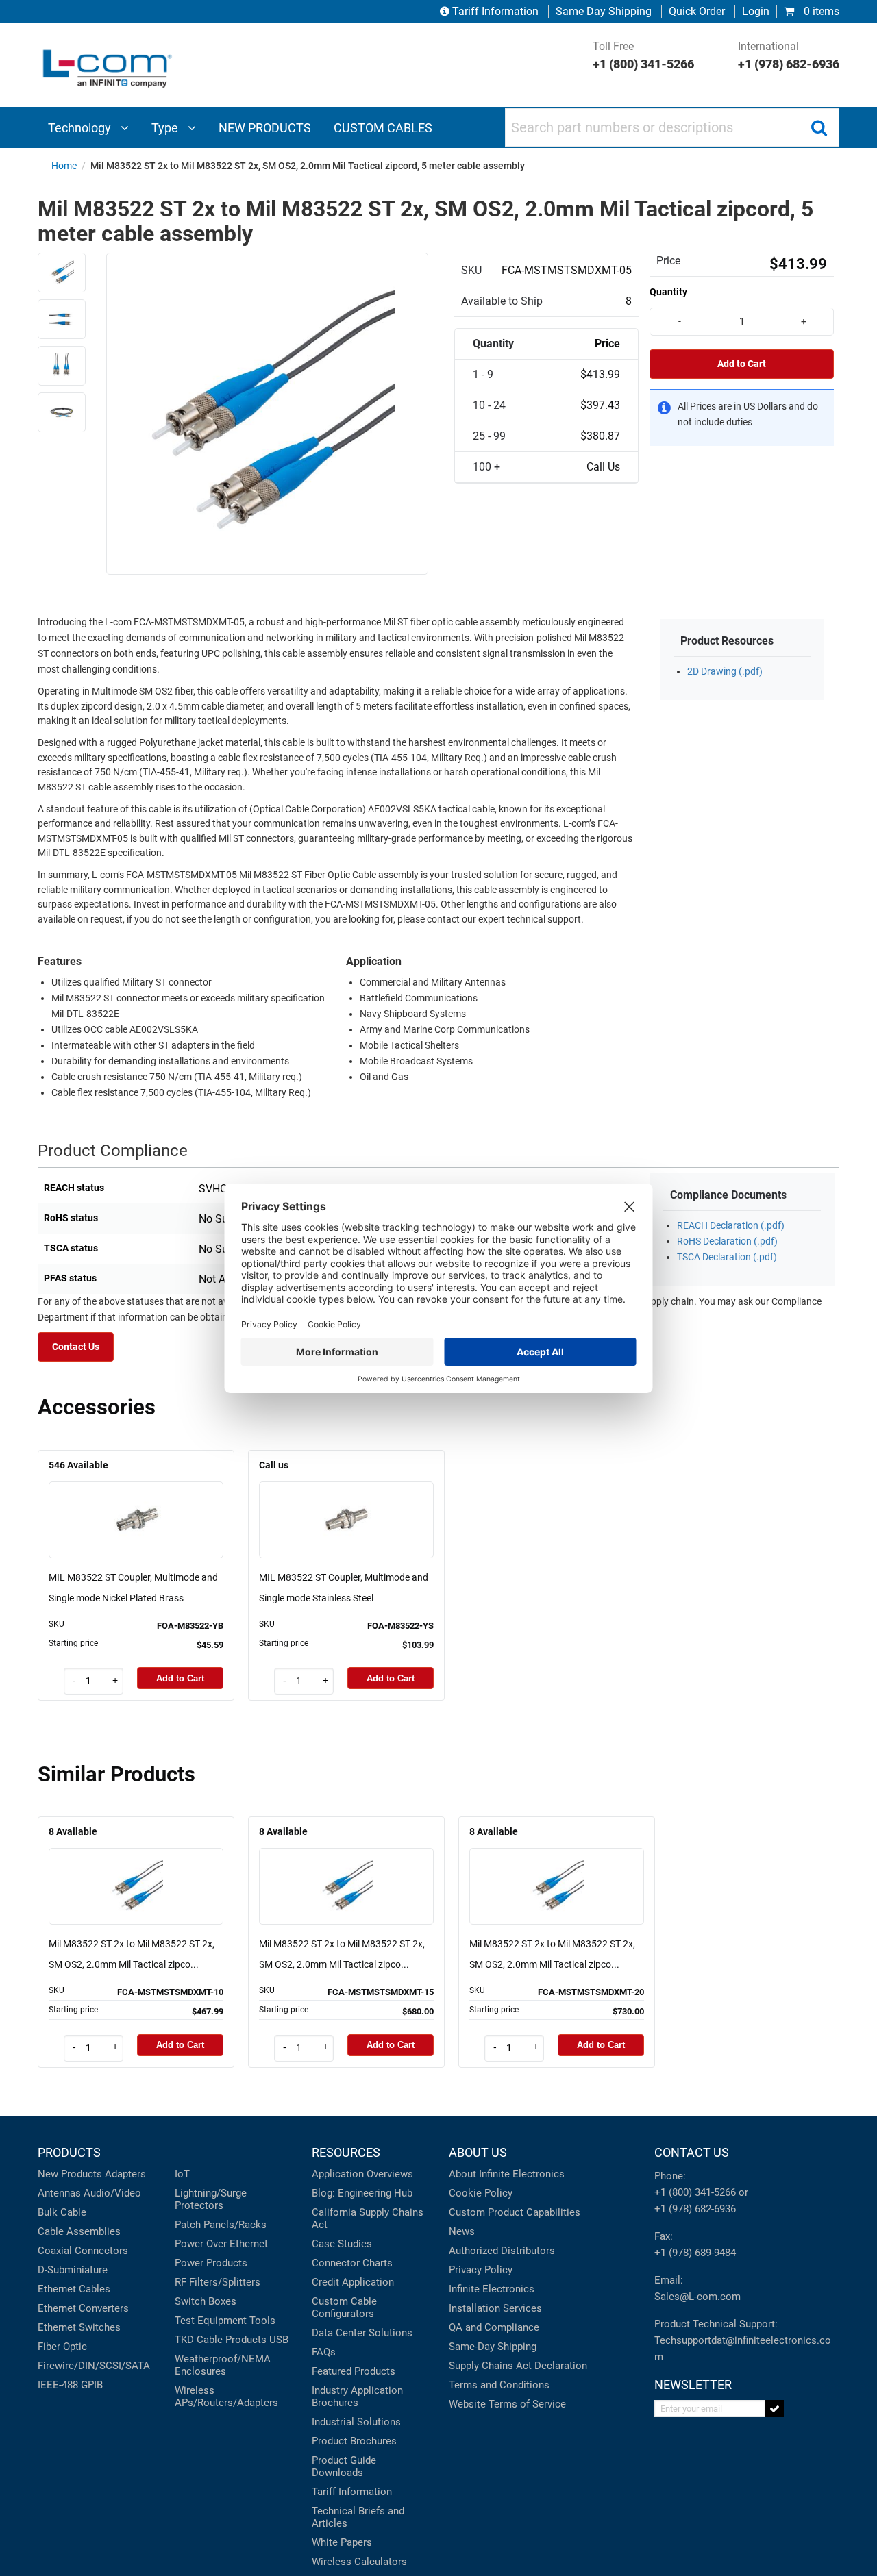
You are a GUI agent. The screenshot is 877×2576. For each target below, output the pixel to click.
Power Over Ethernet (221, 2244)
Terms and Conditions (499, 2385)
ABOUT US (478, 2152)
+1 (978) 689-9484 (695, 2253)
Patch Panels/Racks (221, 2225)
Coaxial (55, 2251)
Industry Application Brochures (357, 2397)
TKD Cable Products (221, 2340)
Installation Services (495, 2308)
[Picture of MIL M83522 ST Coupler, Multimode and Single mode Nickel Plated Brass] (136, 1500)
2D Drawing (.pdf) (725, 672)
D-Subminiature (73, 2270)
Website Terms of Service (507, 2404)
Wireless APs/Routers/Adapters (226, 2397)
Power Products (211, 2263)
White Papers (342, 2542)
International (789, 55)
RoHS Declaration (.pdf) (727, 1241)
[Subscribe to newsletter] (775, 2409)
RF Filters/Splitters (218, 2282)
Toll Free (643, 55)
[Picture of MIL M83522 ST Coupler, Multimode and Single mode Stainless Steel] (347, 1500)
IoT (182, 2174)
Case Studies (342, 2244)
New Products (70, 2174)
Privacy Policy (481, 2270)
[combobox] (672, 127)
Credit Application (353, 2282)
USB (279, 2340)
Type (166, 128)
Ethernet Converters (83, 2308)
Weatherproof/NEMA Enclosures (223, 2365)
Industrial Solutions (356, 2422)
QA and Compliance (494, 2327)
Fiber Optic (62, 2347)
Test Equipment (211, 2321)
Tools (262, 2321)
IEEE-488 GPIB (70, 2385)
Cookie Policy (481, 2193)
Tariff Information (495, 11)
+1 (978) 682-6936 (695, 2209)
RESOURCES (346, 2152)
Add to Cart (742, 364)
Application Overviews (362, 2174)
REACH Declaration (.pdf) (731, 1226)
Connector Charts (352, 2263)
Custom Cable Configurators (344, 2308)
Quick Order (697, 11)
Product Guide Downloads (344, 2466)
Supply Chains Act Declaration (518, 2366)
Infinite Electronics (492, 2289)
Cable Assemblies (79, 2231)
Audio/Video (112, 2193)
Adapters (125, 2174)
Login (756, 11)
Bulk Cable (62, 2212)
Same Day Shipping (604, 11)
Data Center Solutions (362, 2333)
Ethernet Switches (79, 2327)
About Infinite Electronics (507, 2174)
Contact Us (76, 1347)
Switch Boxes (206, 2301)
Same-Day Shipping (493, 2347)
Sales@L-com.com (697, 2297)
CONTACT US (692, 2152)
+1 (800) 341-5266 (695, 2192)
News (462, 2231)
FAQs (324, 2352)
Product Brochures (354, 2441)
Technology (81, 128)
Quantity (668, 292)
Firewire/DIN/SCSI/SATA (94, 2366)
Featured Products (354, 2371)
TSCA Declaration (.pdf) (727, 1257)
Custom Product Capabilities (515, 2212)
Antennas (59, 2193)
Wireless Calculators (359, 2562)
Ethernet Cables (74, 2289)
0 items (820, 11)
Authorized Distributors (502, 2251)
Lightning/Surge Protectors (211, 2199)
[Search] (819, 127)
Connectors (101, 2251)
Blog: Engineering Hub (362, 2193)
